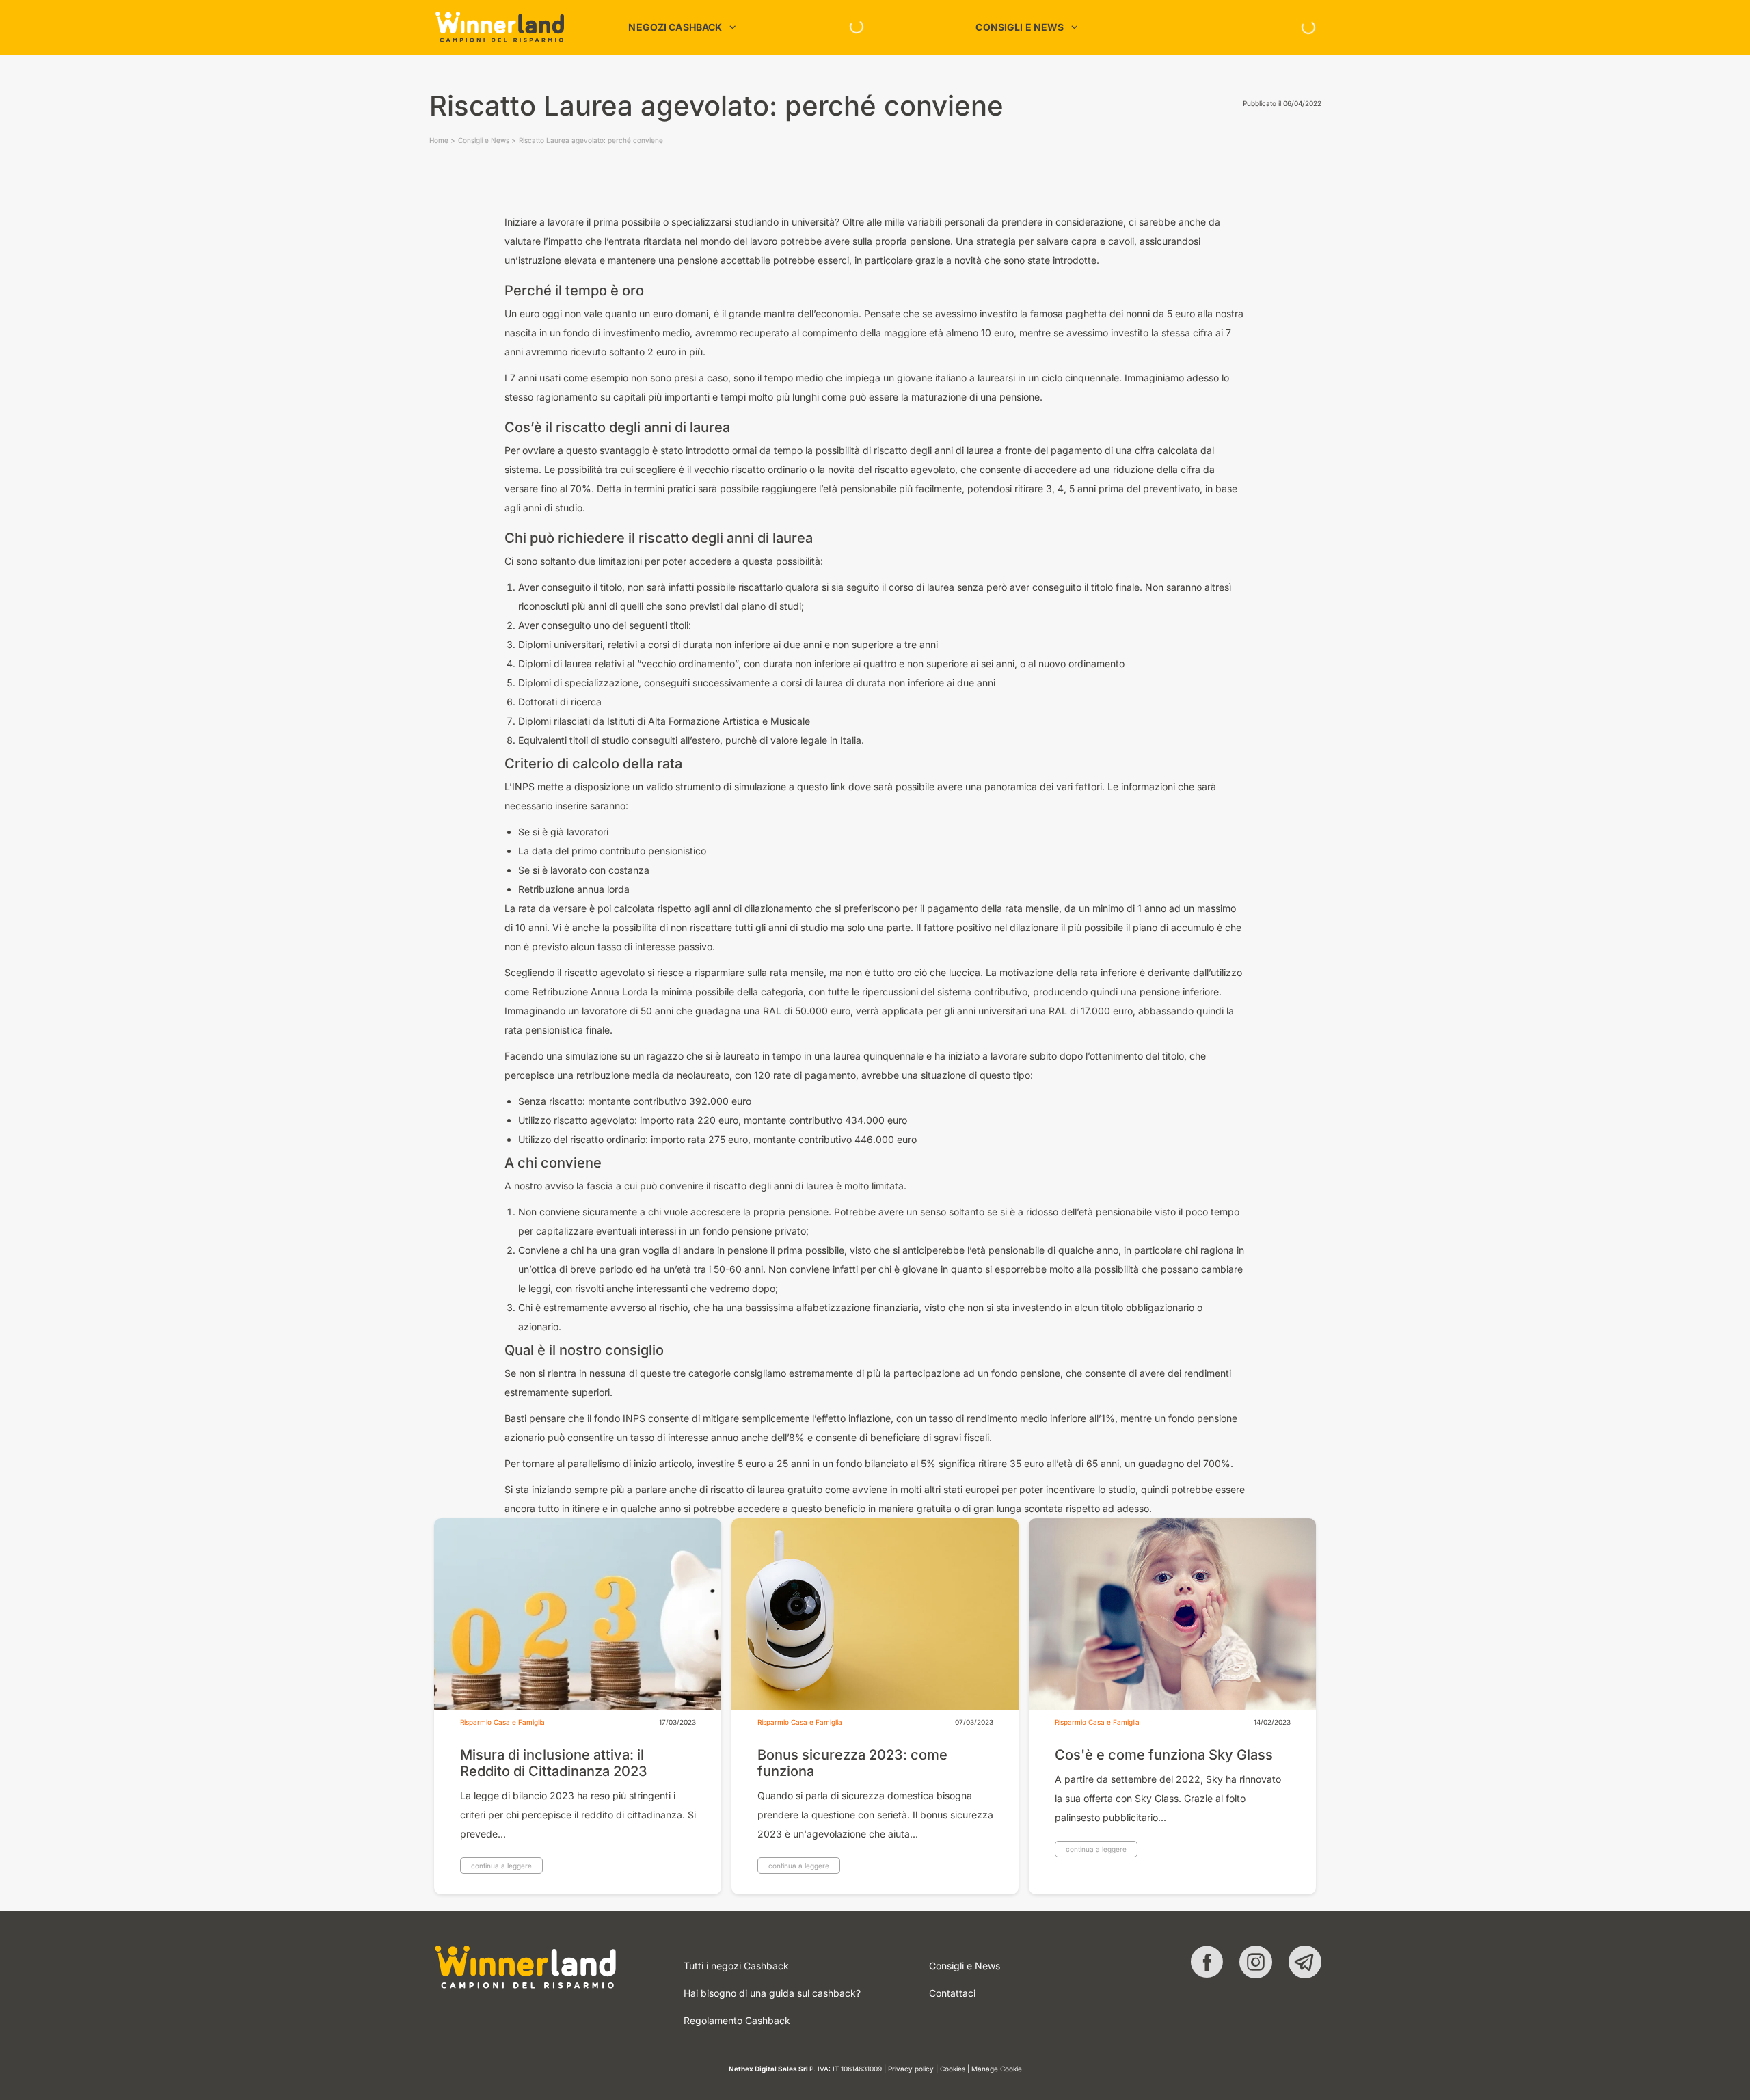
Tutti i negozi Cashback (736, 1966)
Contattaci (952, 1993)
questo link (821, 786)
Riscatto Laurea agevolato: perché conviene (591, 140)
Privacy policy (911, 2069)
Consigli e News (484, 140)
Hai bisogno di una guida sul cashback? (772, 1993)
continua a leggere (501, 1866)
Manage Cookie (997, 2069)
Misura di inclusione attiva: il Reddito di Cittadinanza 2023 (554, 1763)
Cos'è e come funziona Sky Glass (1164, 1755)
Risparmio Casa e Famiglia (502, 1722)
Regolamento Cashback (737, 2020)
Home (439, 140)
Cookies (953, 2069)
